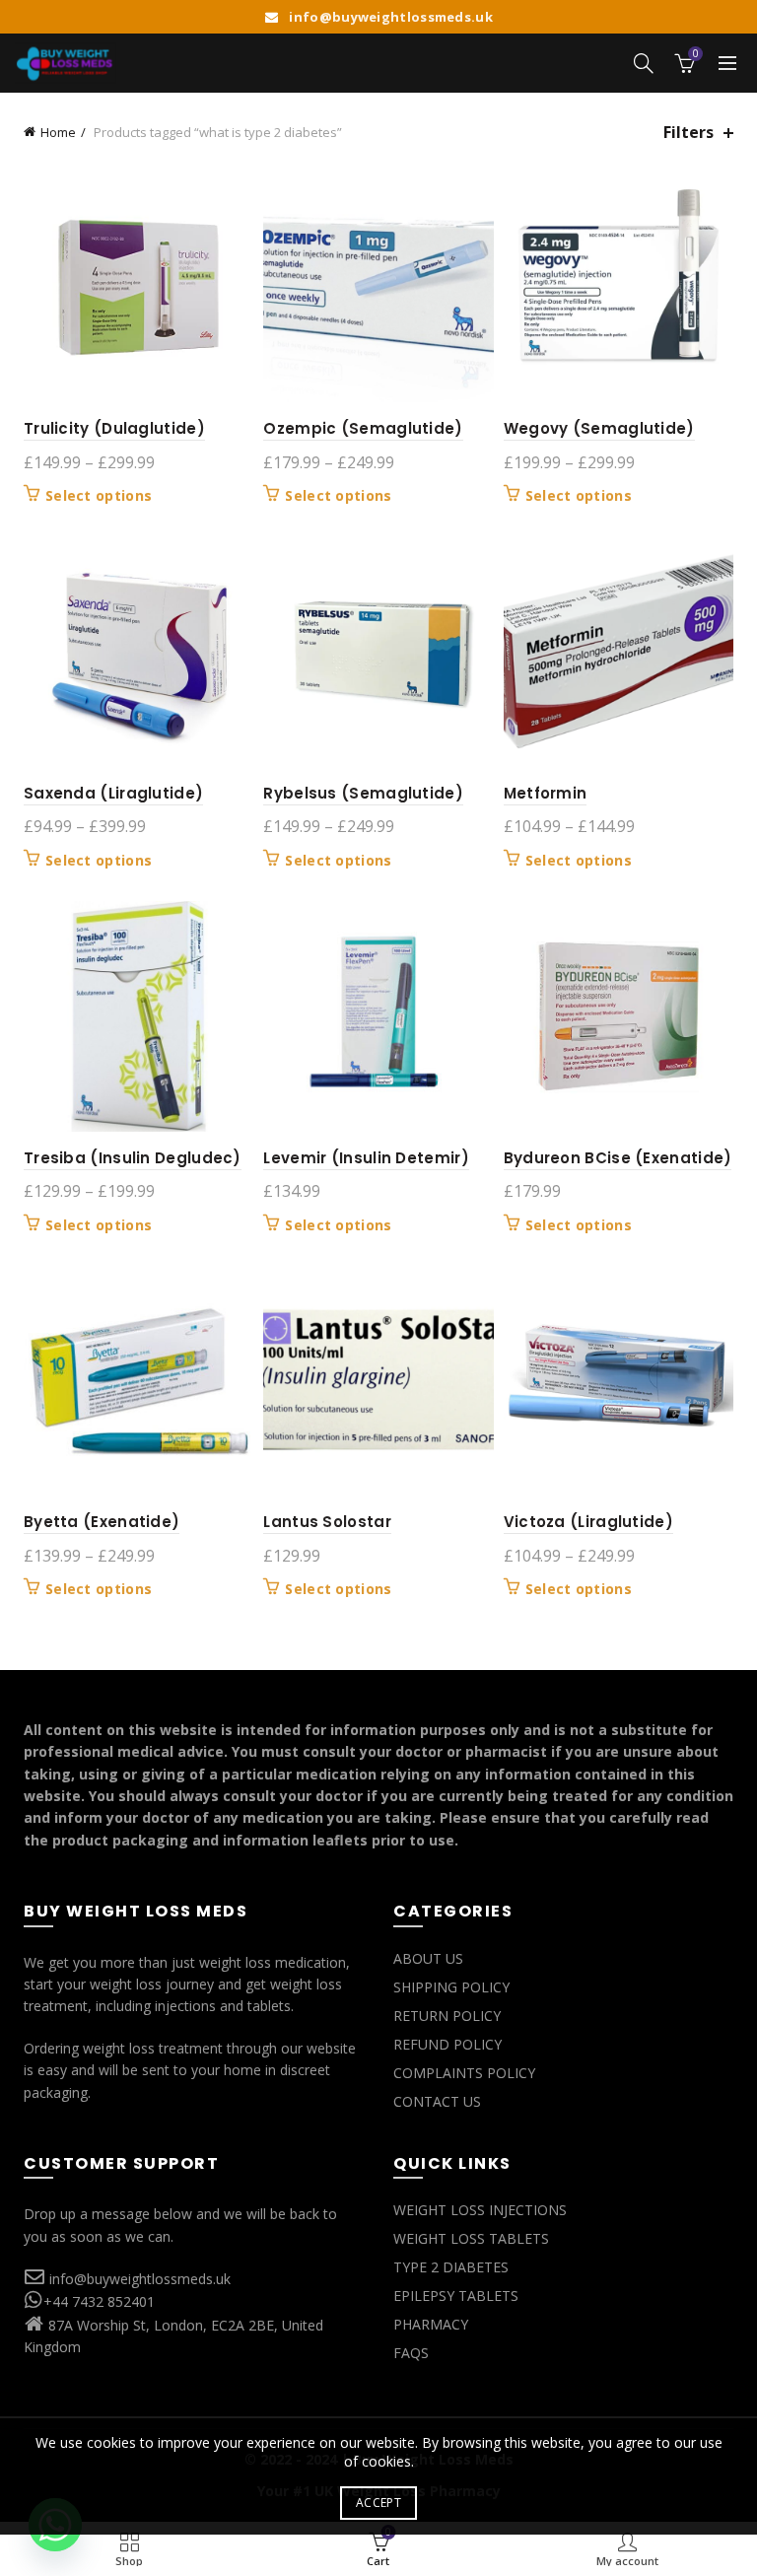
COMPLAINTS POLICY (464, 2073)
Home (58, 132)
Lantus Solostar (327, 1522)
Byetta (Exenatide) (102, 1522)
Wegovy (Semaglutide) (599, 428)
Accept (378, 2503)
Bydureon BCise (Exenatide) (618, 1158)
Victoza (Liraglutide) (588, 1522)
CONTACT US (437, 2101)
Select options (99, 496)
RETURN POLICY (447, 2016)
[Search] (644, 63)
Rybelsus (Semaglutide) (363, 793)
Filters (688, 133)
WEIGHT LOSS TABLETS (471, 2238)
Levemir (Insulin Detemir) (366, 1158)
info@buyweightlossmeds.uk (140, 2279)
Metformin (546, 793)
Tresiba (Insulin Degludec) (133, 1158)
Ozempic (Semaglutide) (363, 428)
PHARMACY (431, 2324)
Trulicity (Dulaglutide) (114, 428)
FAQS (411, 2353)
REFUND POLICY (447, 2044)
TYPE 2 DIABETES (451, 2267)
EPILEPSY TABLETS (456, 2296)
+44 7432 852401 (99, 2301)
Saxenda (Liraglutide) (113, 793)
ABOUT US (428, 1958)
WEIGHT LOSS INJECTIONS (480, 2210)
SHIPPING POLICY (451, 1987)
